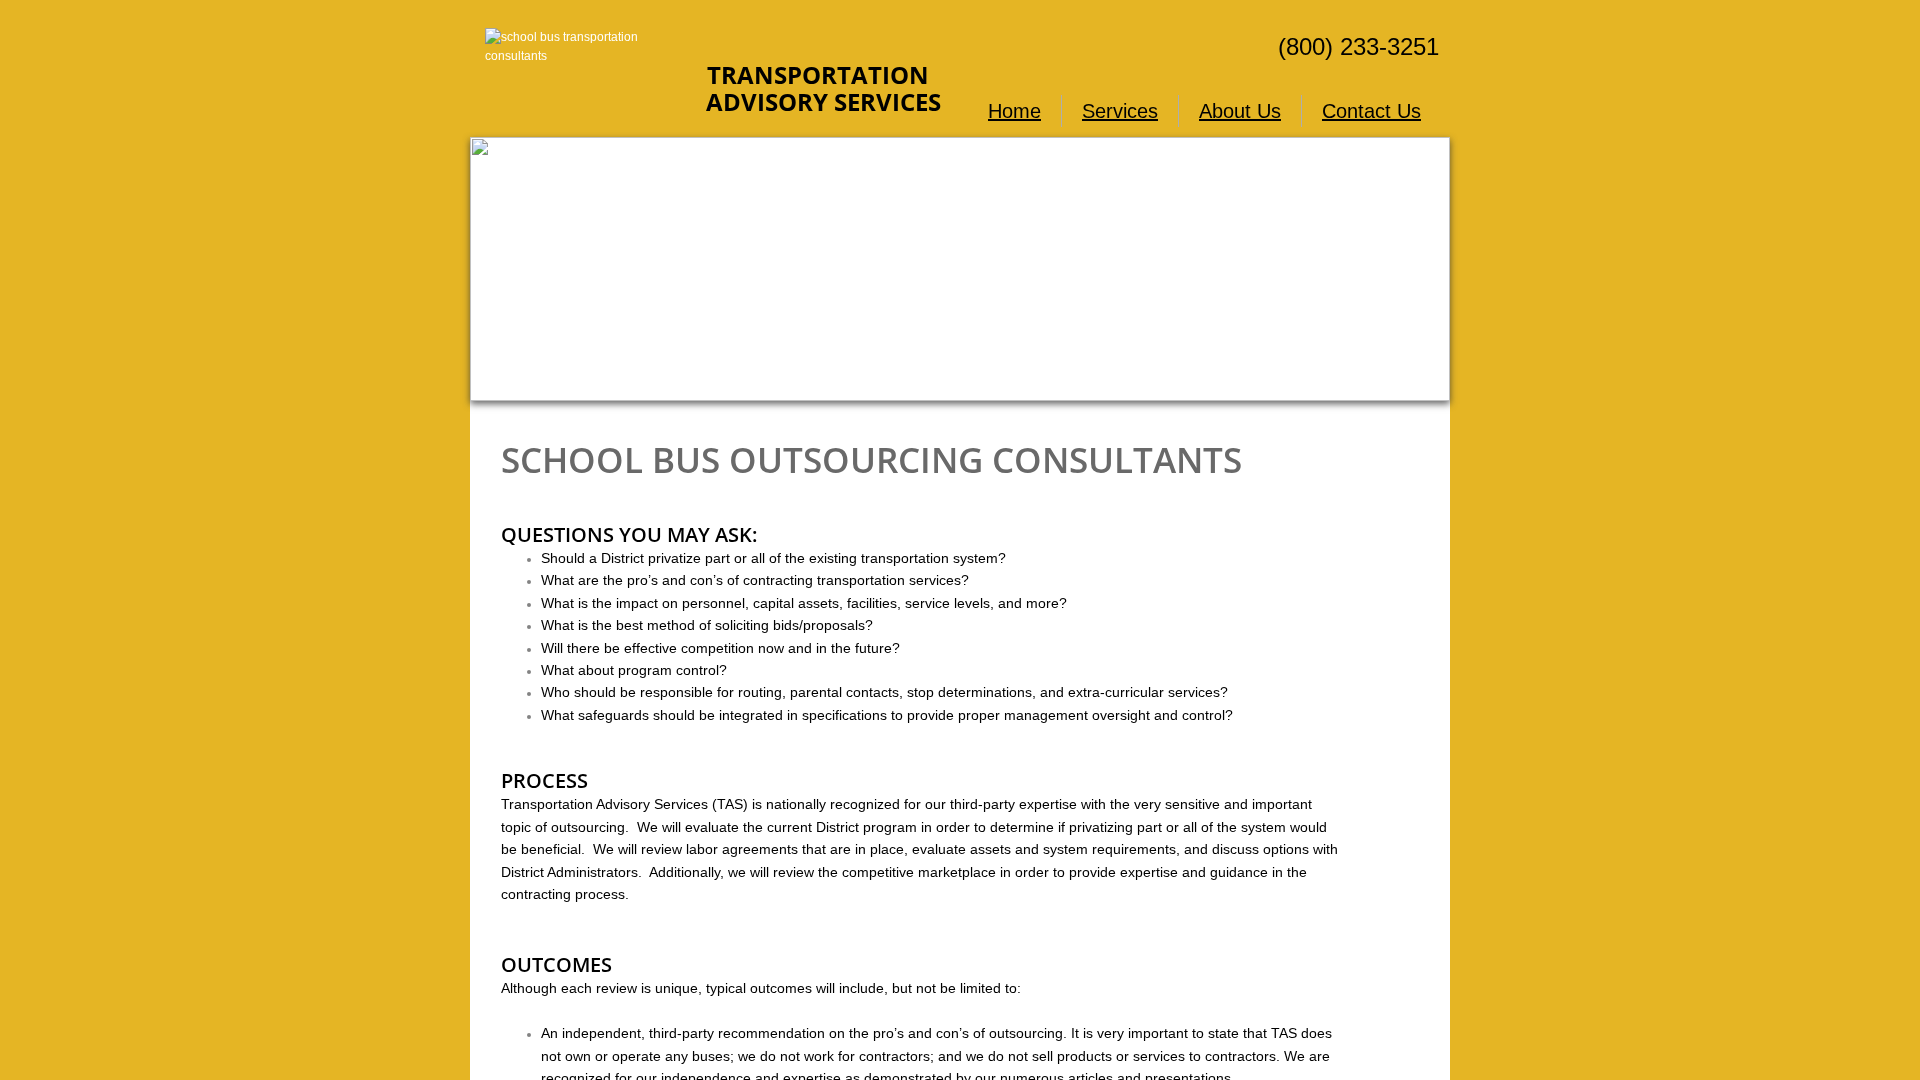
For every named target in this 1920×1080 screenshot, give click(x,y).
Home (1014, 111)
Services (1120, 111)
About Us (1240, 111)
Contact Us (1371, 111)
